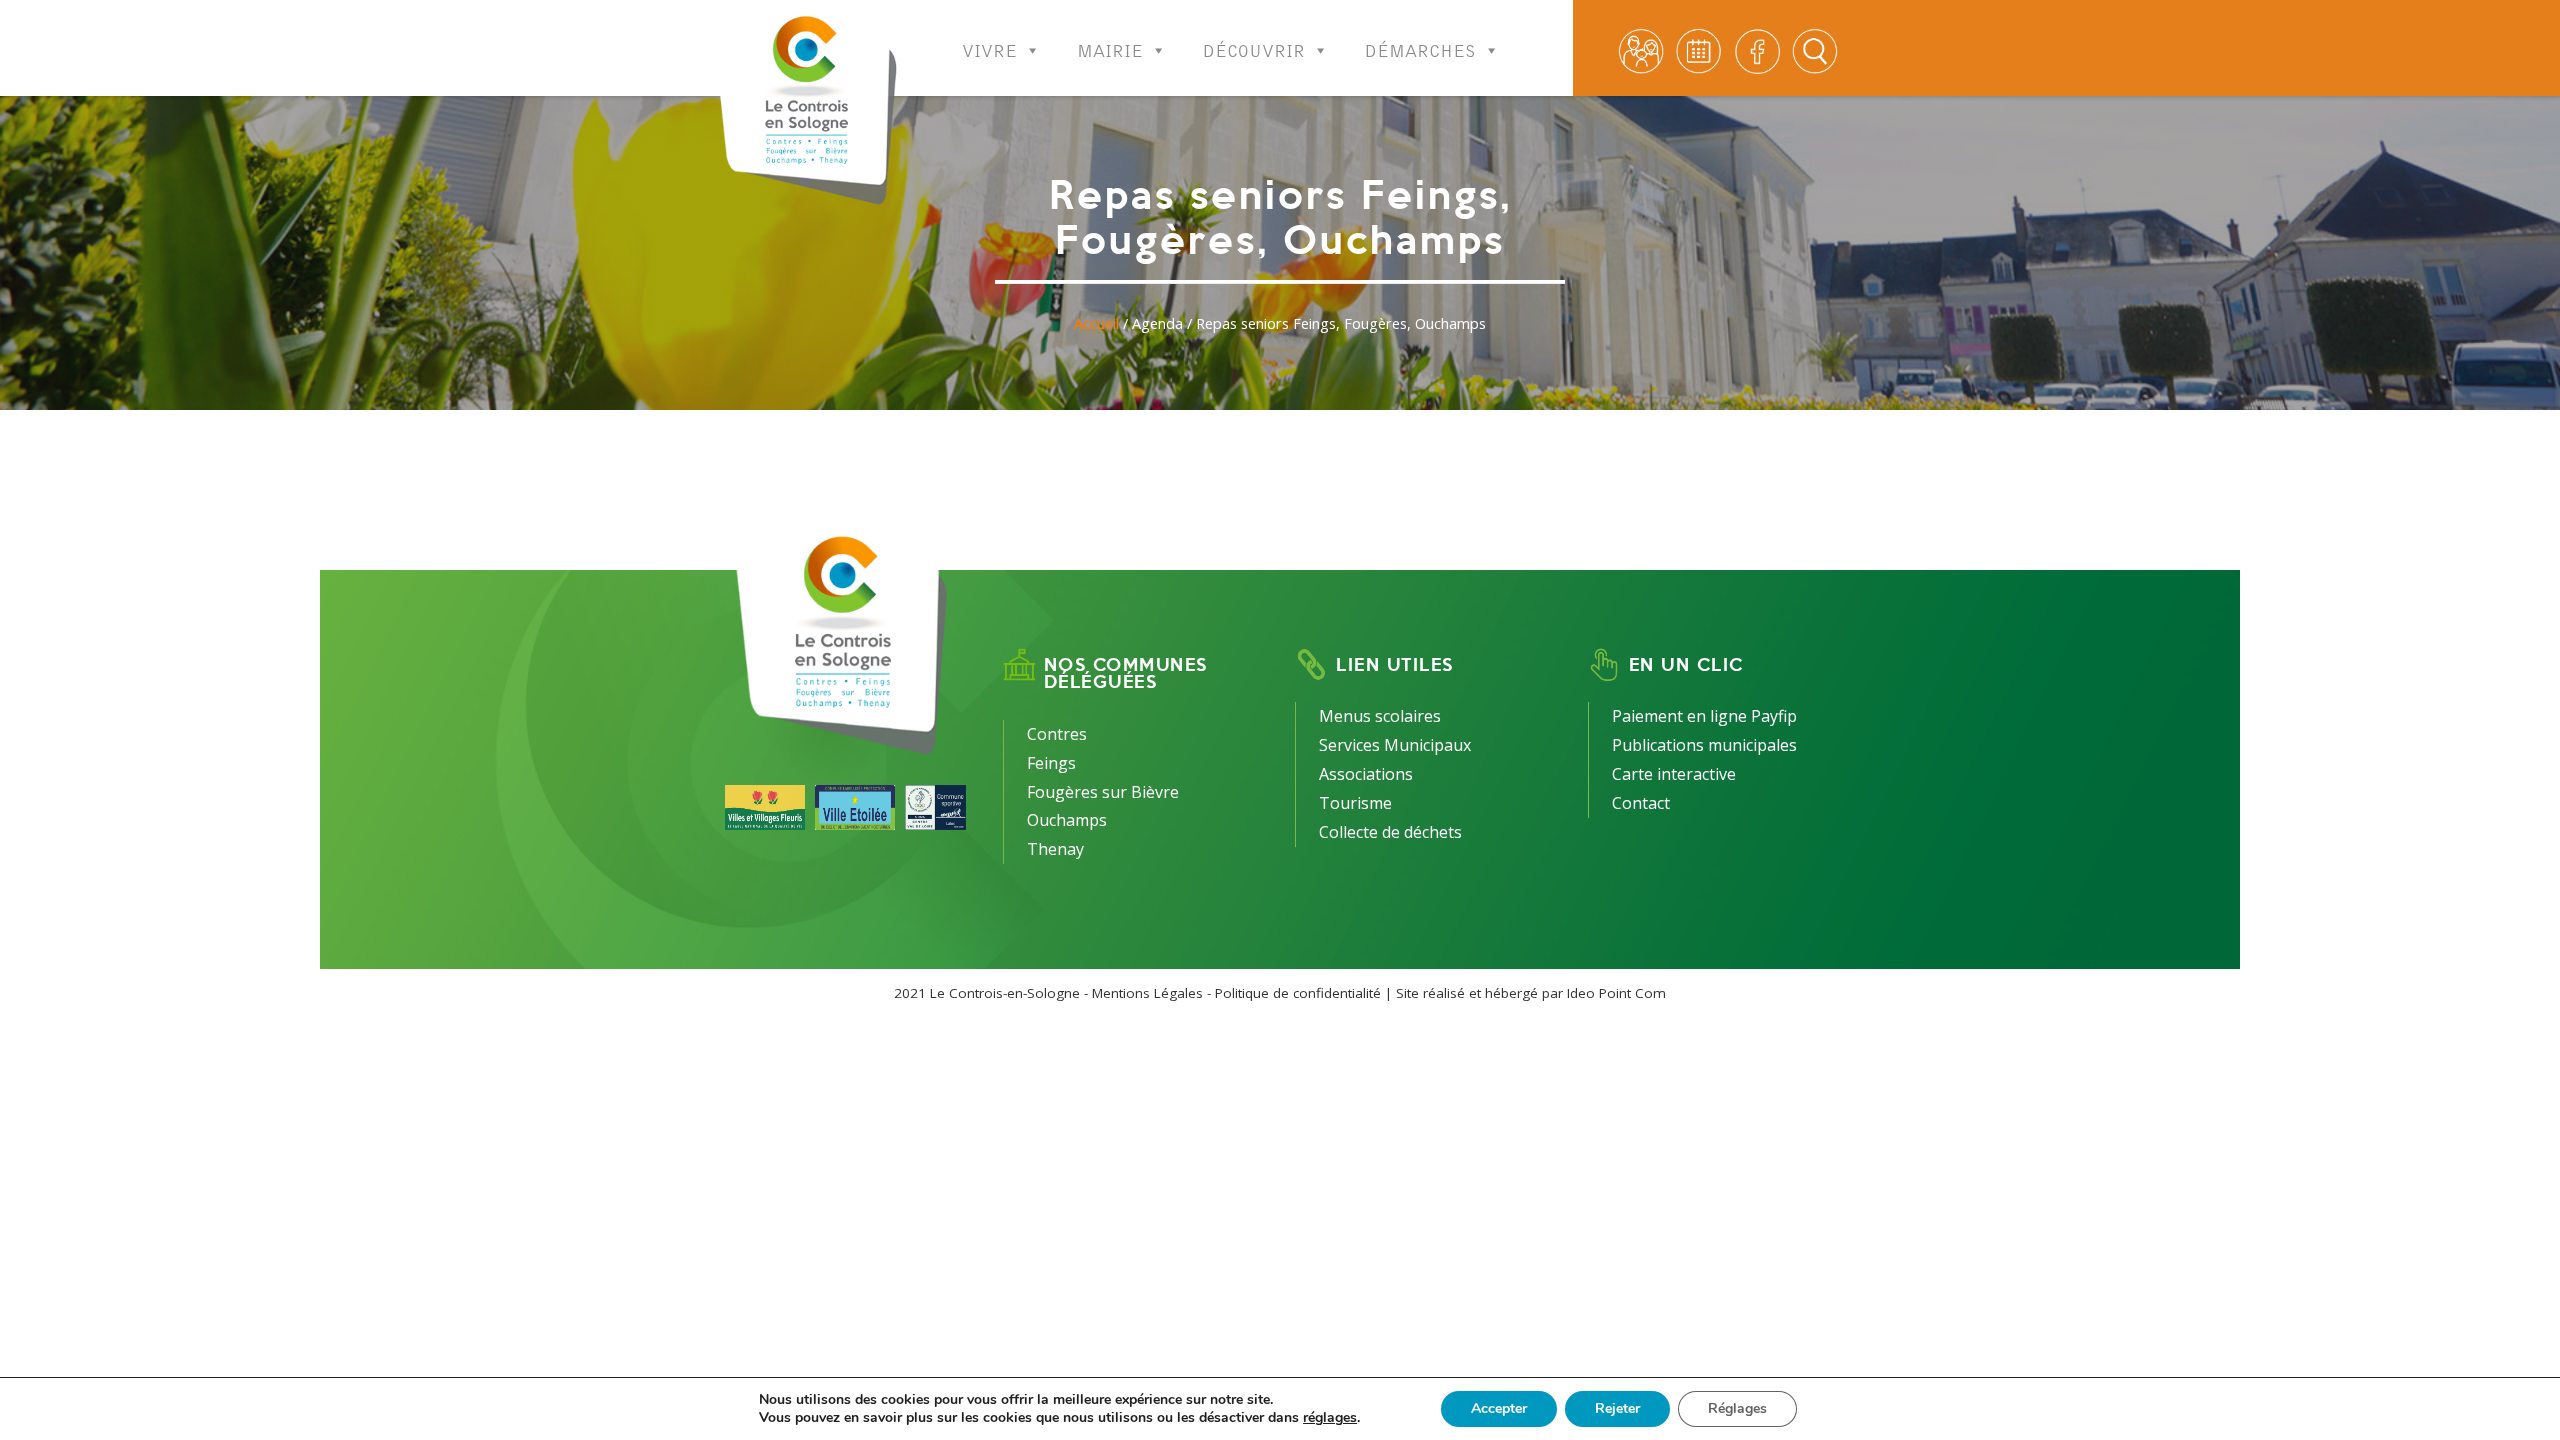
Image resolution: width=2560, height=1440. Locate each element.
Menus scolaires (1380, 716)
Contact (1641, 803)
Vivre (989, 45)
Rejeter (1617, 1408)
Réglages (1737, 1408)
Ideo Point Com (1616, 993)
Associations (1366, 774)
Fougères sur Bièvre (1103, 792)
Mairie (1110, 45)
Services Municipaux (1395, 745)
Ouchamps (1067, 820)
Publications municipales (1704, 745)
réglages (1330, 1418)
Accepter (1499, 1408)
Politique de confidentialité (1298, 993)
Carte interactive (1674, 774)
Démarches (1420, 45)
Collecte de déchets (1390, 832)
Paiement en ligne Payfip (1704, 716)
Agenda (1157, 323)
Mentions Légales (1147, 993)
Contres (1057, 734)
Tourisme (1355, 803)
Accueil (1096, 323)
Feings (1051, 763)
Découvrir (1254, 45)
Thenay (1055, 849)
